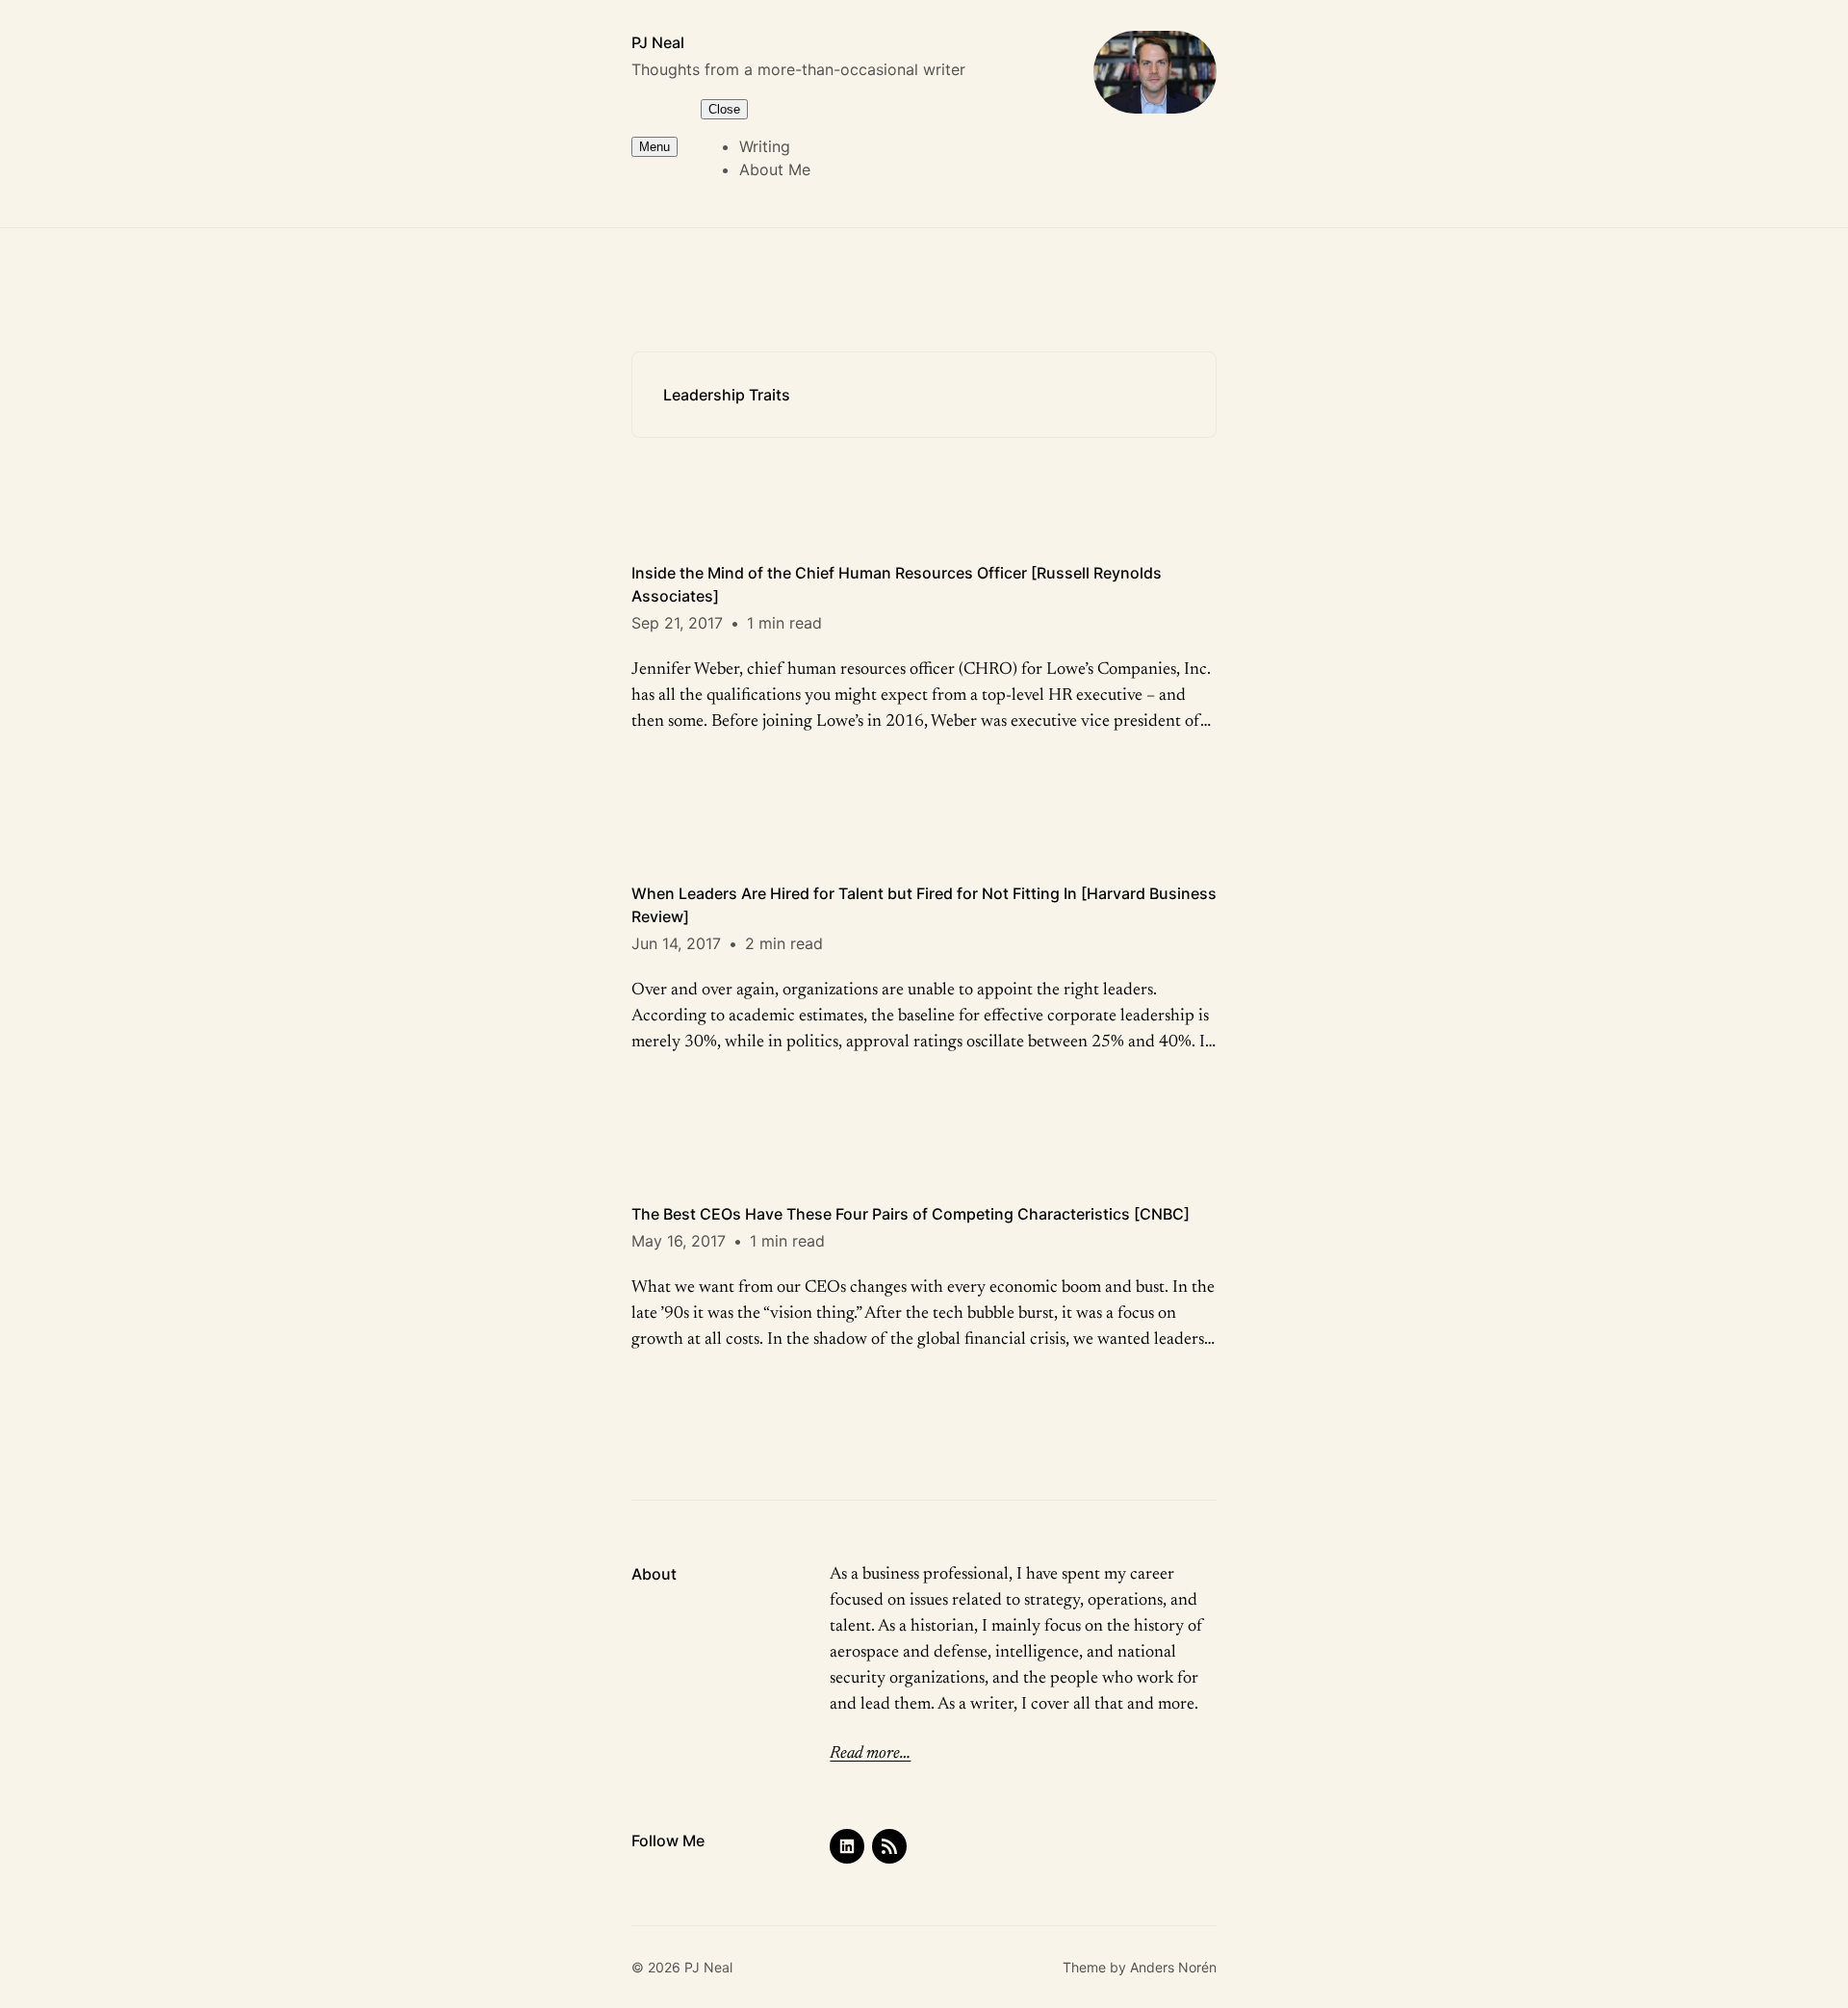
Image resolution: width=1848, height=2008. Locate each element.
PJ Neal (658, 42)
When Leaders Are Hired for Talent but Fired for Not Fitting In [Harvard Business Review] (924, 905)
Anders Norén (1173, 1967)
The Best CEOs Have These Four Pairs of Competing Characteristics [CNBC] (911, 1214)
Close (724, 109)
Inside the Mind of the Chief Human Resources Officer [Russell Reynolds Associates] (897, 584)
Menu (654, 147)
